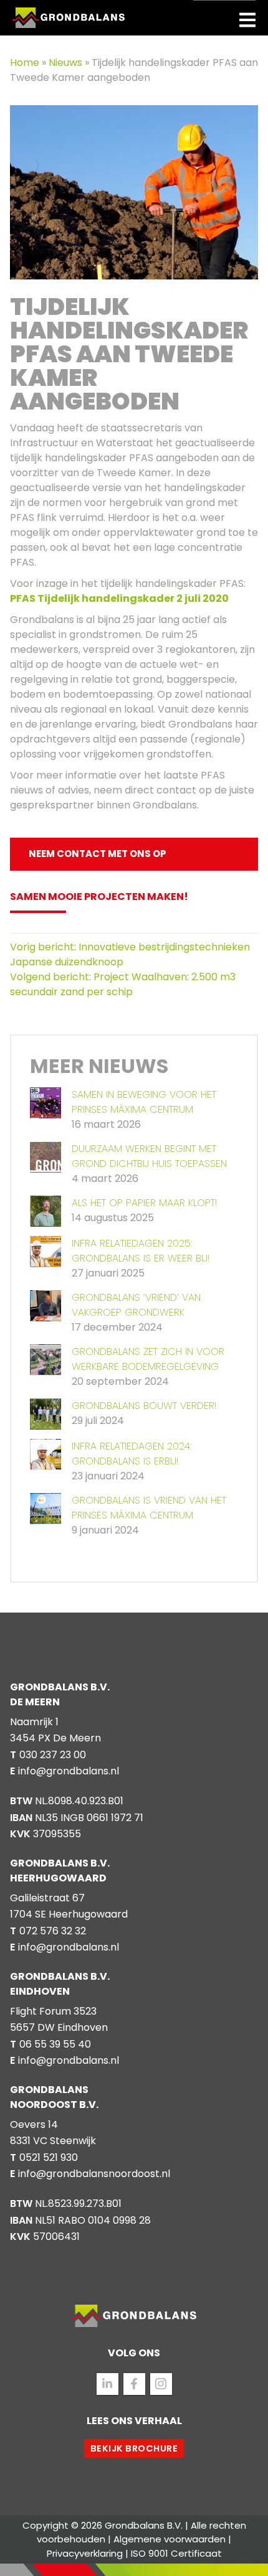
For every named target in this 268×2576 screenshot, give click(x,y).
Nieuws (67, 63)
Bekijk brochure (134, 2448)
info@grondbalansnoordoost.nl (94, 2174)
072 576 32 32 (53, 1931)
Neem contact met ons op (98, 854)
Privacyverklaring (85, 2553)
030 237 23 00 (53, 1755)
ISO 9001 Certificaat (176, 2553)
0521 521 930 (49, 2157)
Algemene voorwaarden (170, 2539)
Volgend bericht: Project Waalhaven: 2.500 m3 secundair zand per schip (123, 984)
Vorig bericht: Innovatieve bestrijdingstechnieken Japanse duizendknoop (130, 954)
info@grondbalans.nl (69, 1771)
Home (26, 63)
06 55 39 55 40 (55, 2044)
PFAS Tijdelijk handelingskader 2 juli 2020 (119, 598)
